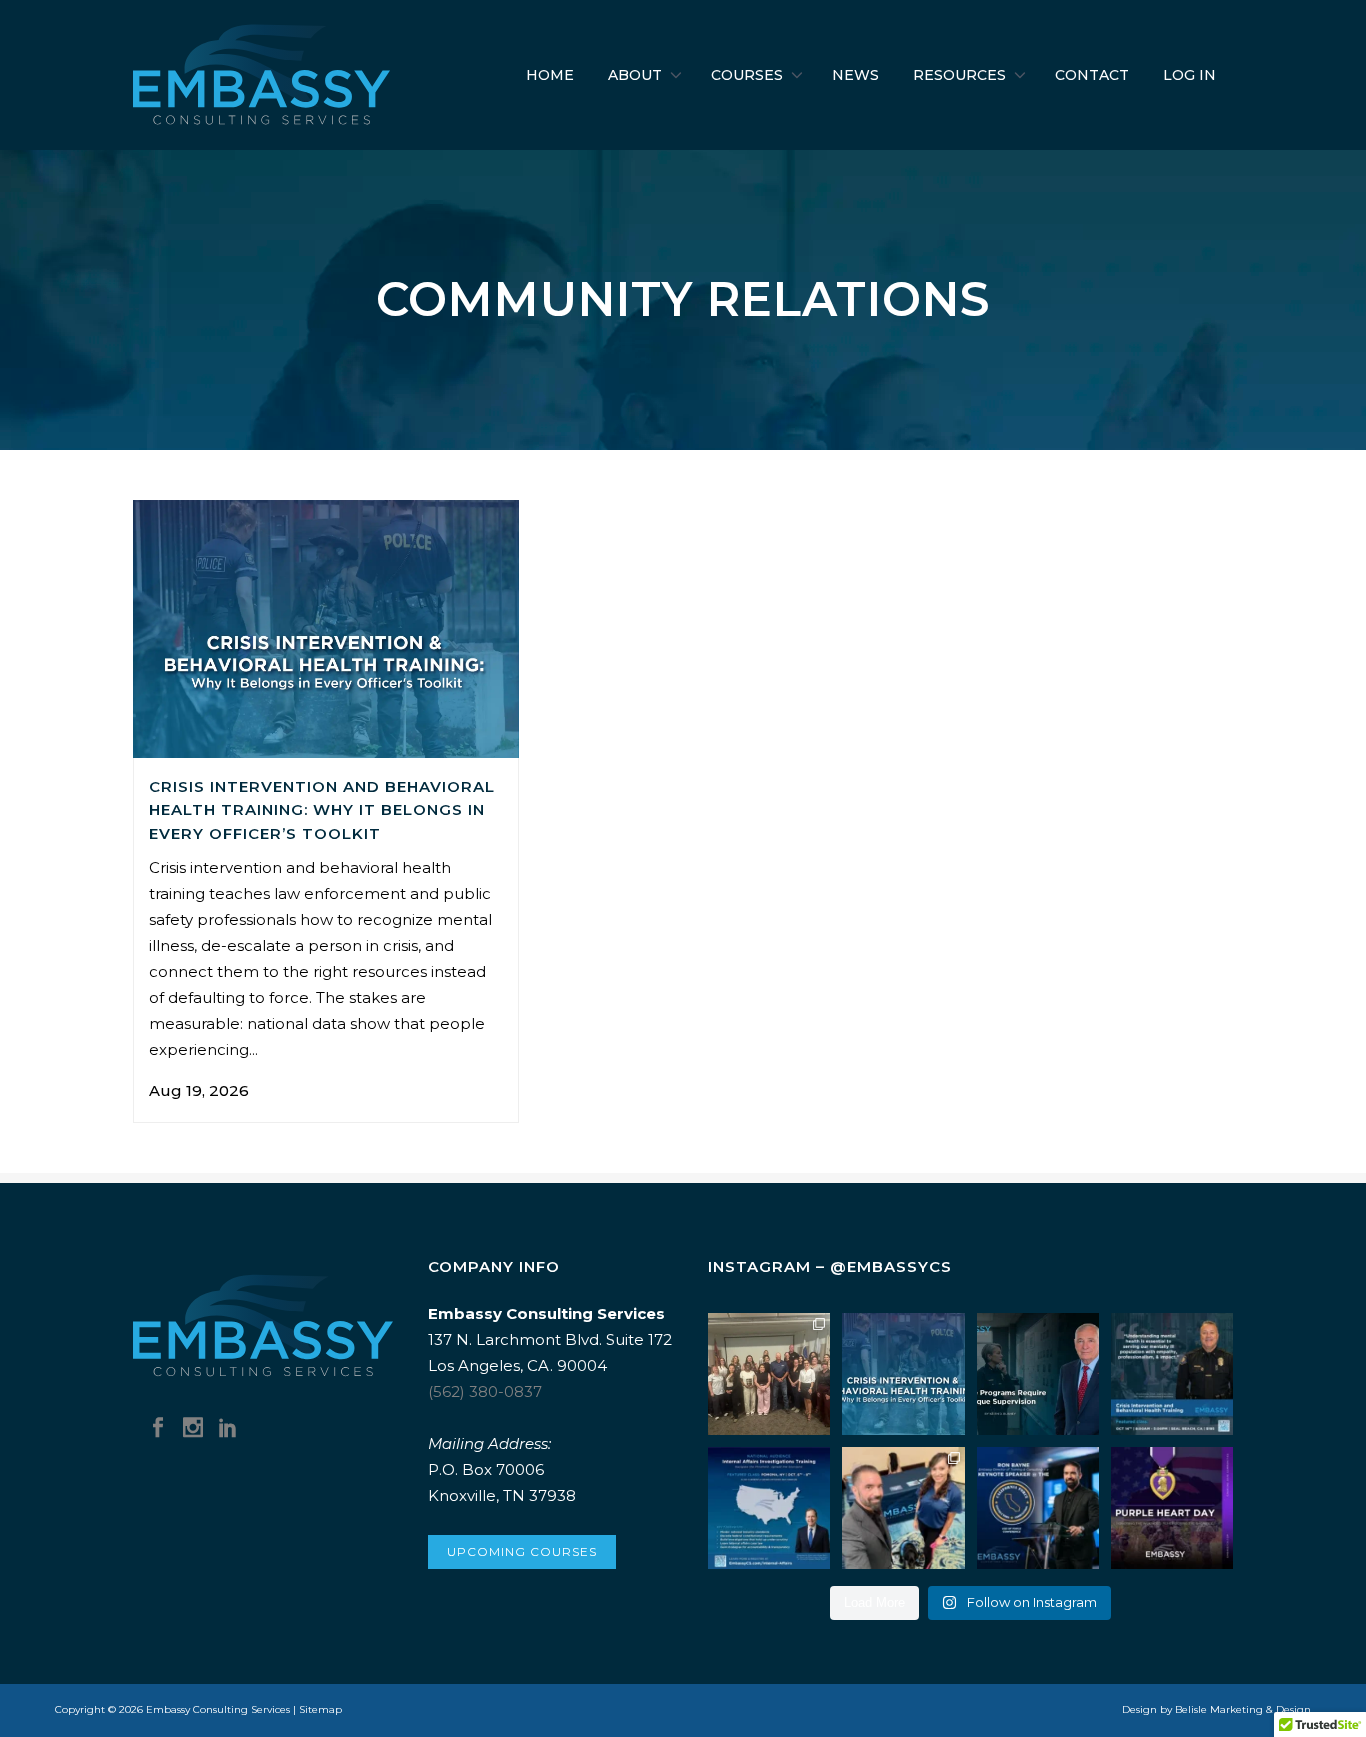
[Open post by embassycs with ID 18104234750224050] (1172, 1374)
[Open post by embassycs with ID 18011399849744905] (769, 1508)
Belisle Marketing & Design (1243, 1709)
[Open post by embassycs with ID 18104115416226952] (903, 1374)
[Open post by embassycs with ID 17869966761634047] (1038, 1508)
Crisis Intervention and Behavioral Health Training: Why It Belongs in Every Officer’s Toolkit (322, 810)
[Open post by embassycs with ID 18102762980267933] (1172, 1508)
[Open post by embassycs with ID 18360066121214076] (903, 1508)
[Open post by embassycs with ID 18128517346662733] (1038, 1374)
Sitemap (320, 1709)
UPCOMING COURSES (522, 1551)
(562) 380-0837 (485, 1391)
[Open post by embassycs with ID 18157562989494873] (769, 1374)
